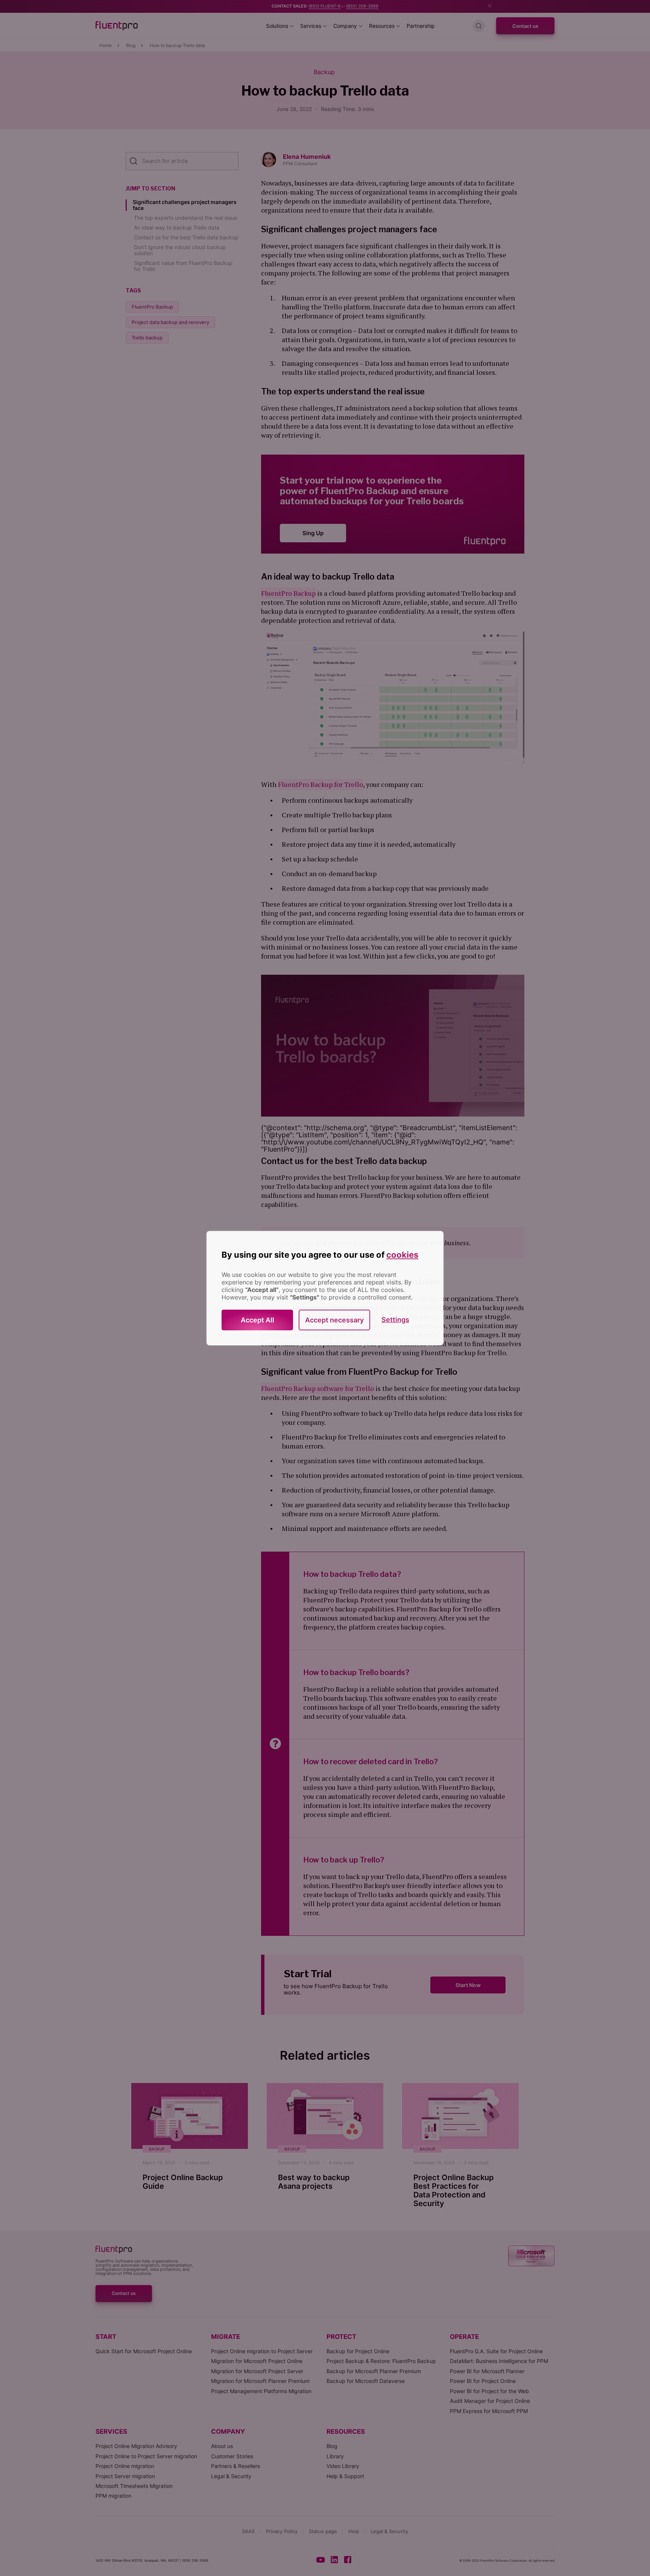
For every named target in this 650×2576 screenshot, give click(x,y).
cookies (402, 1255)
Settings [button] (395, 1320)
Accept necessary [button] (334, 1320)
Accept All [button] (257, 1320)
